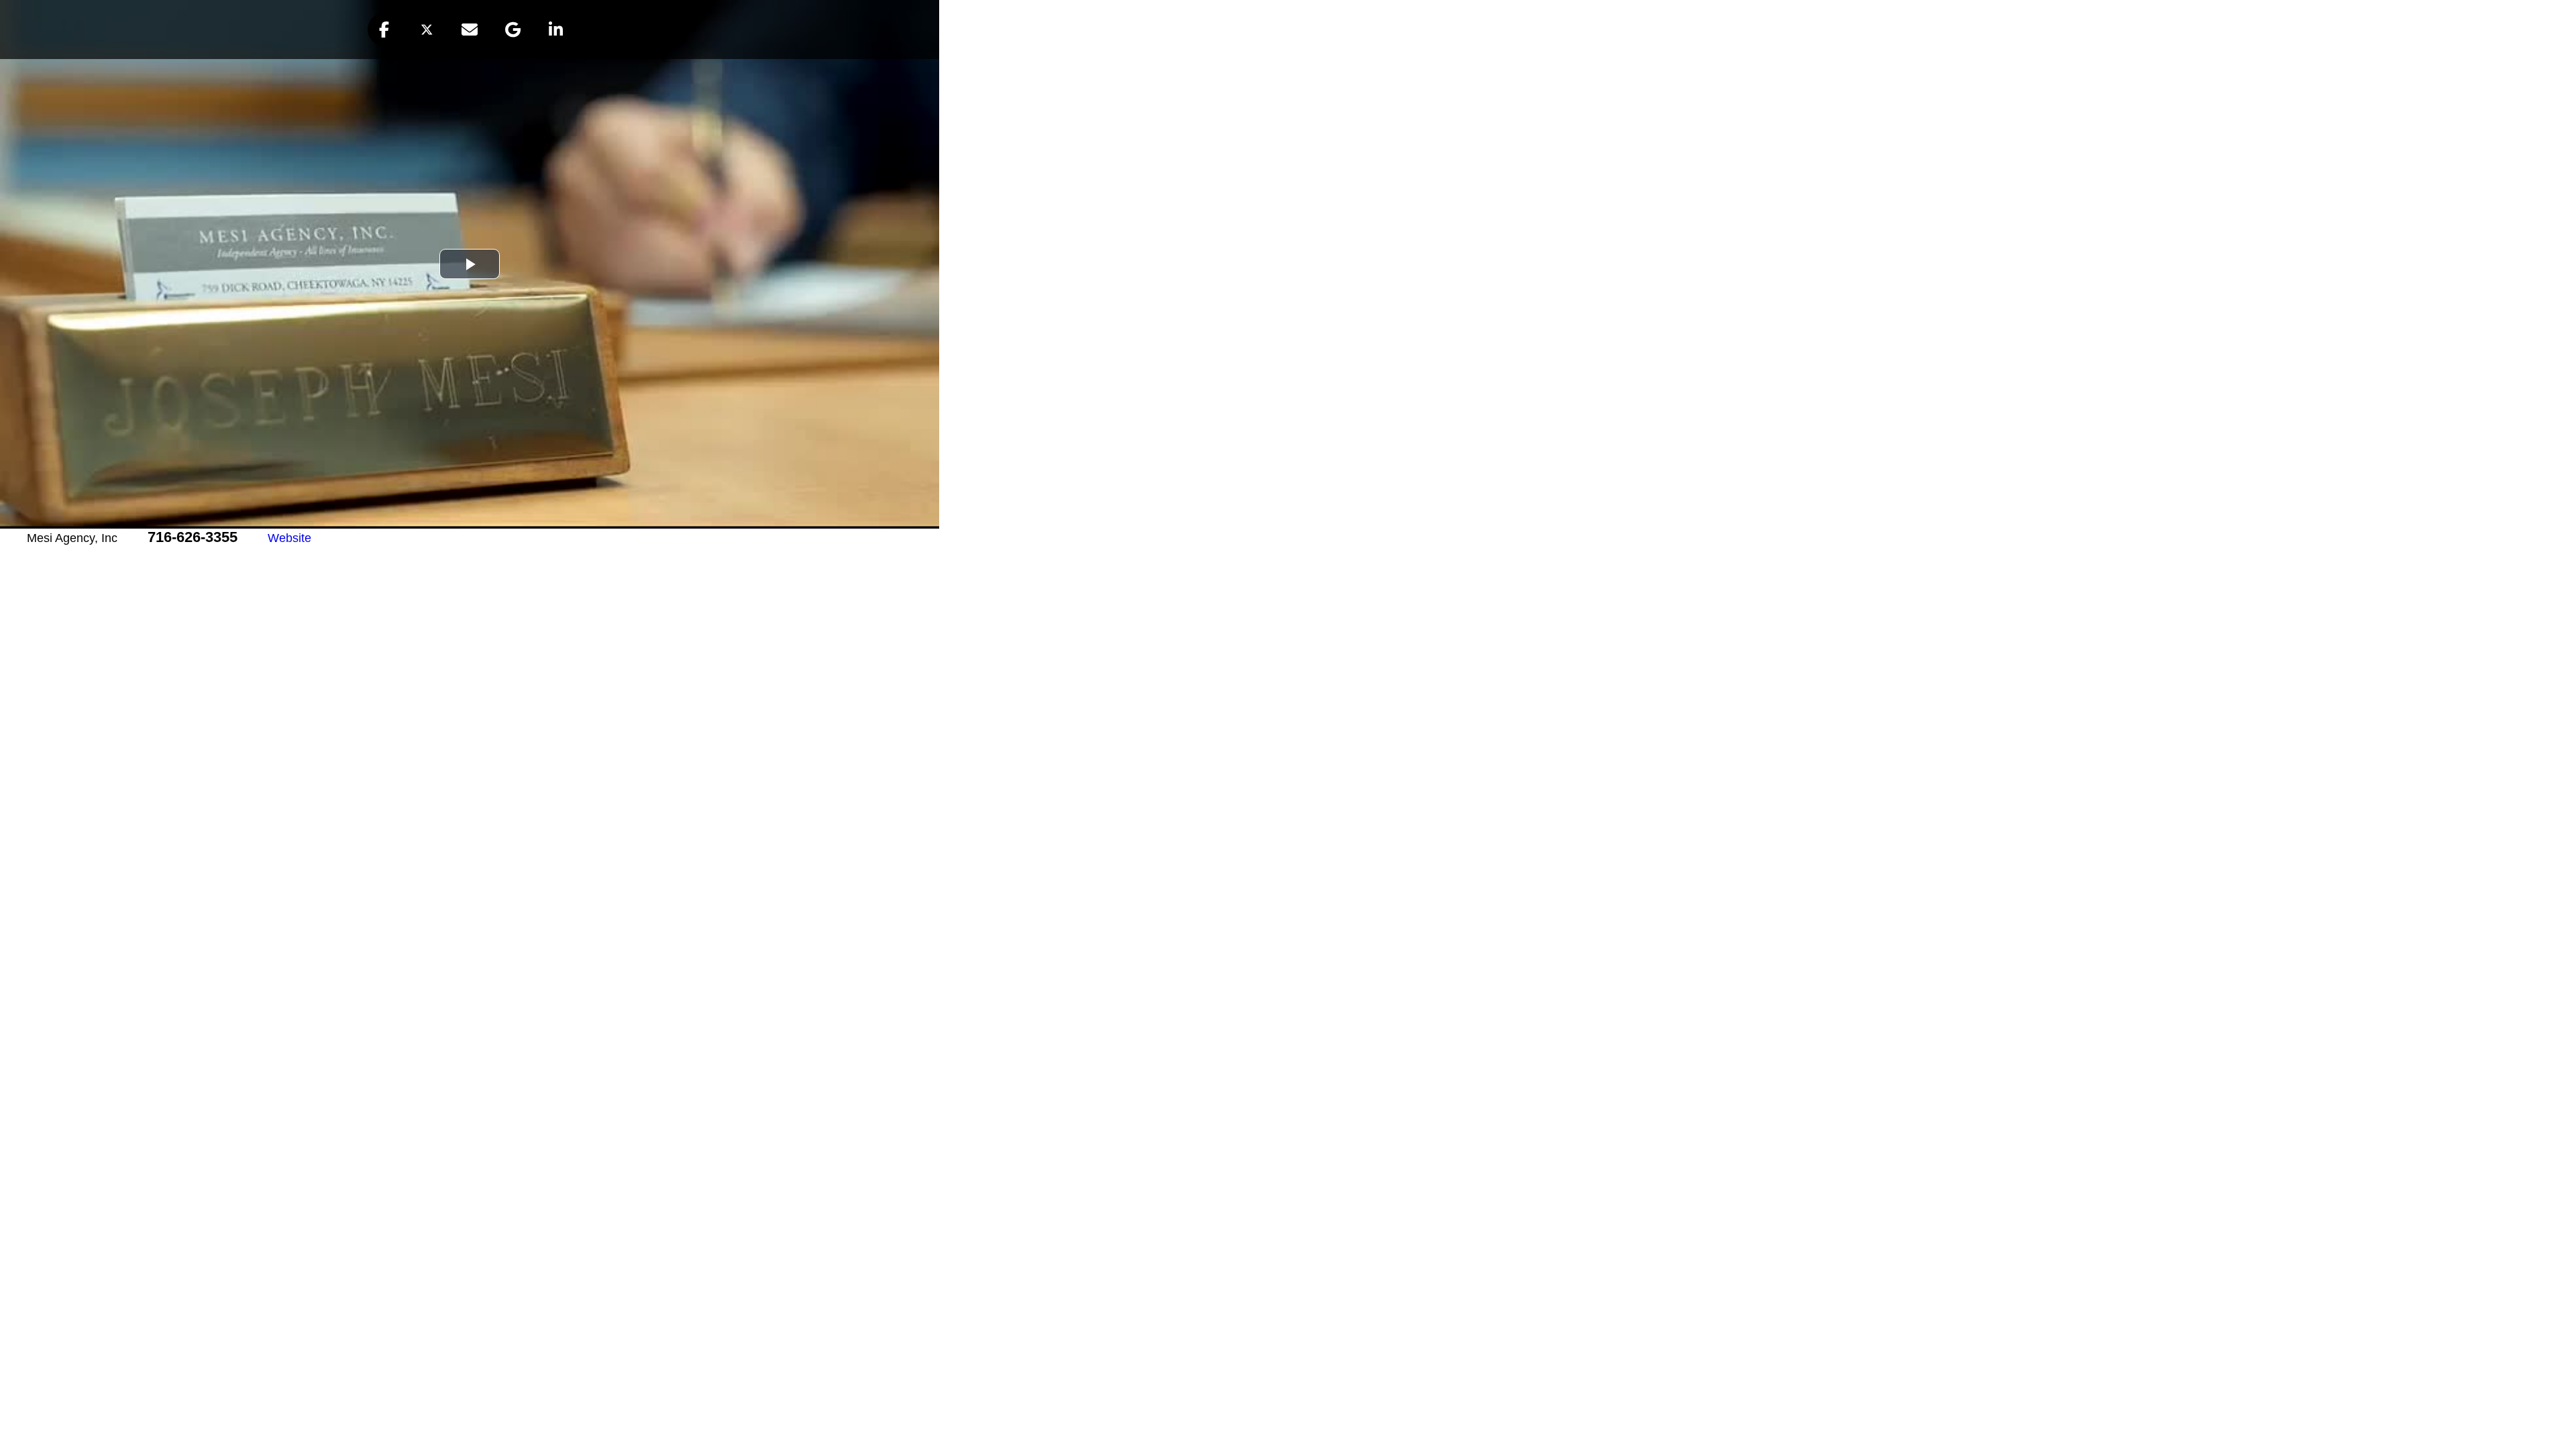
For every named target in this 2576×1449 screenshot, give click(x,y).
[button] (384, 30)
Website (289, 538)
